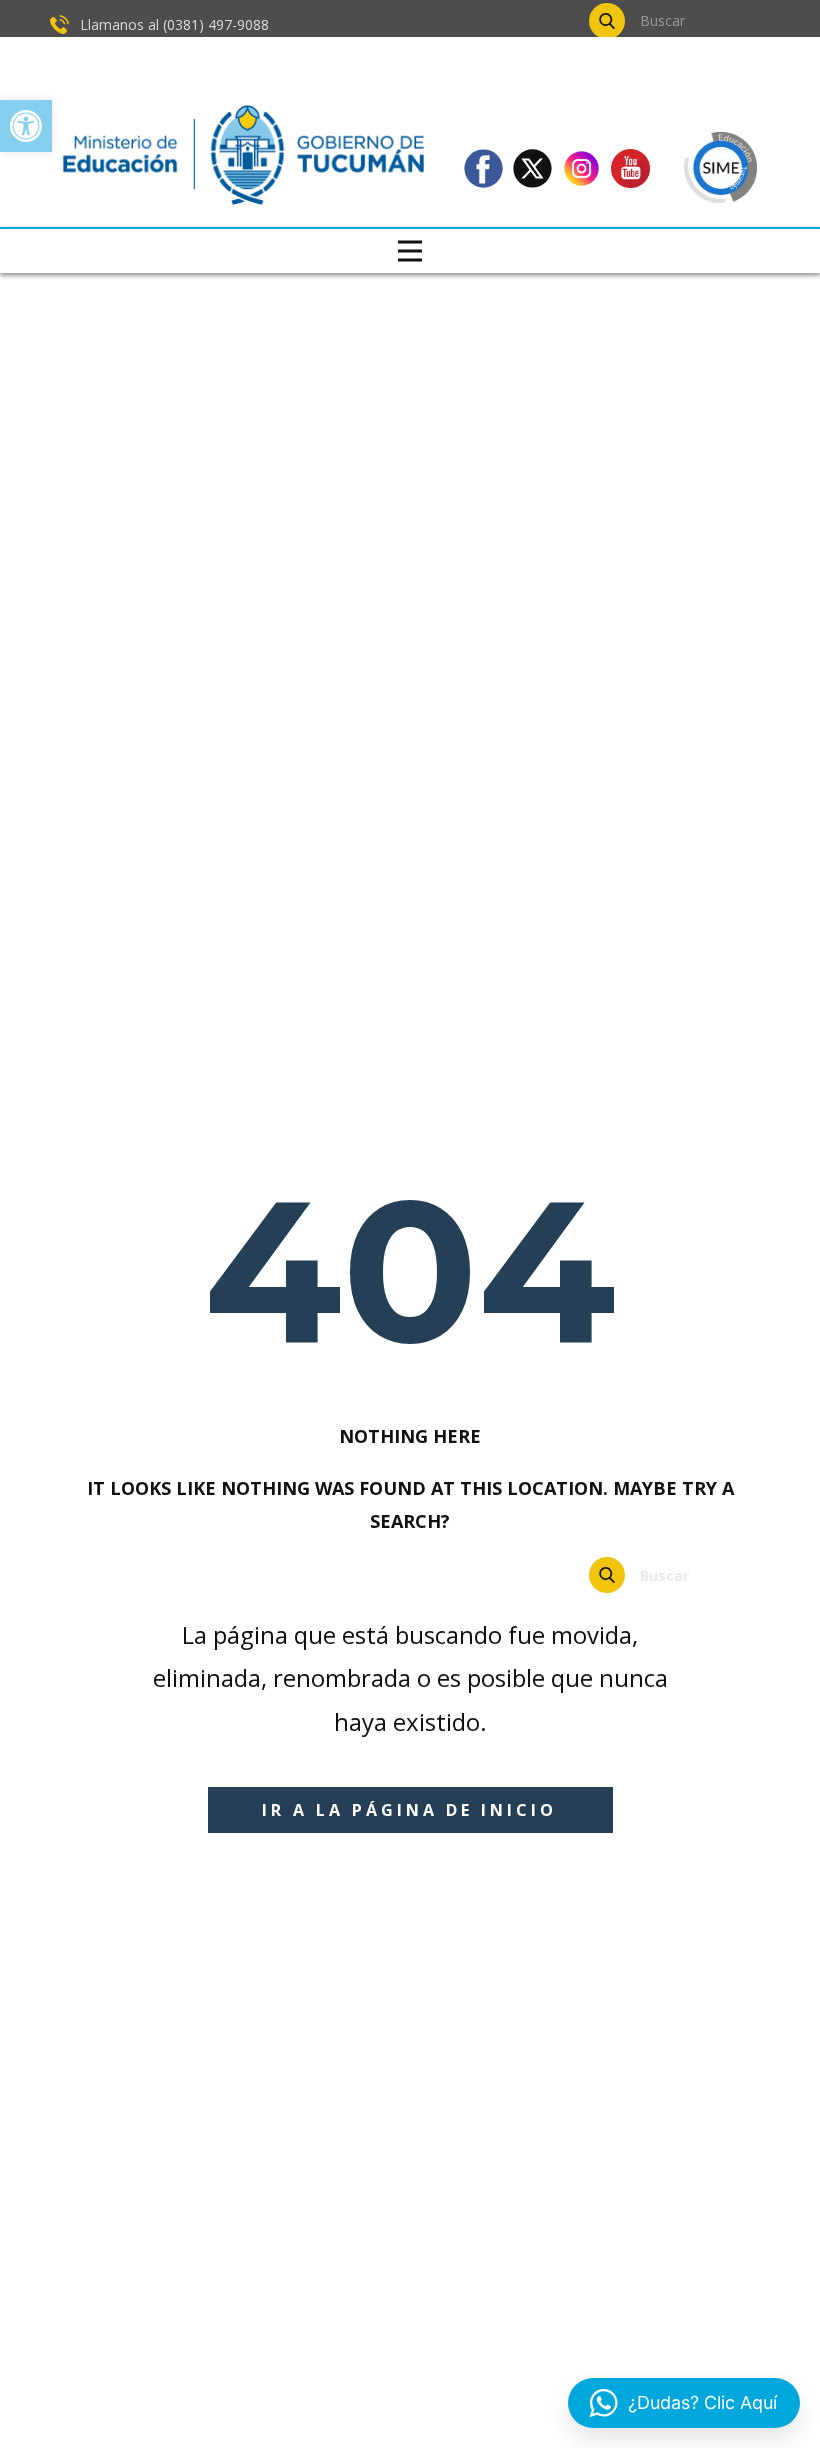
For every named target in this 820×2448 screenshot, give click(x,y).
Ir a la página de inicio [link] (409, 1810)
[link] (26, 126)
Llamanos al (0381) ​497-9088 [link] (172, 24)
